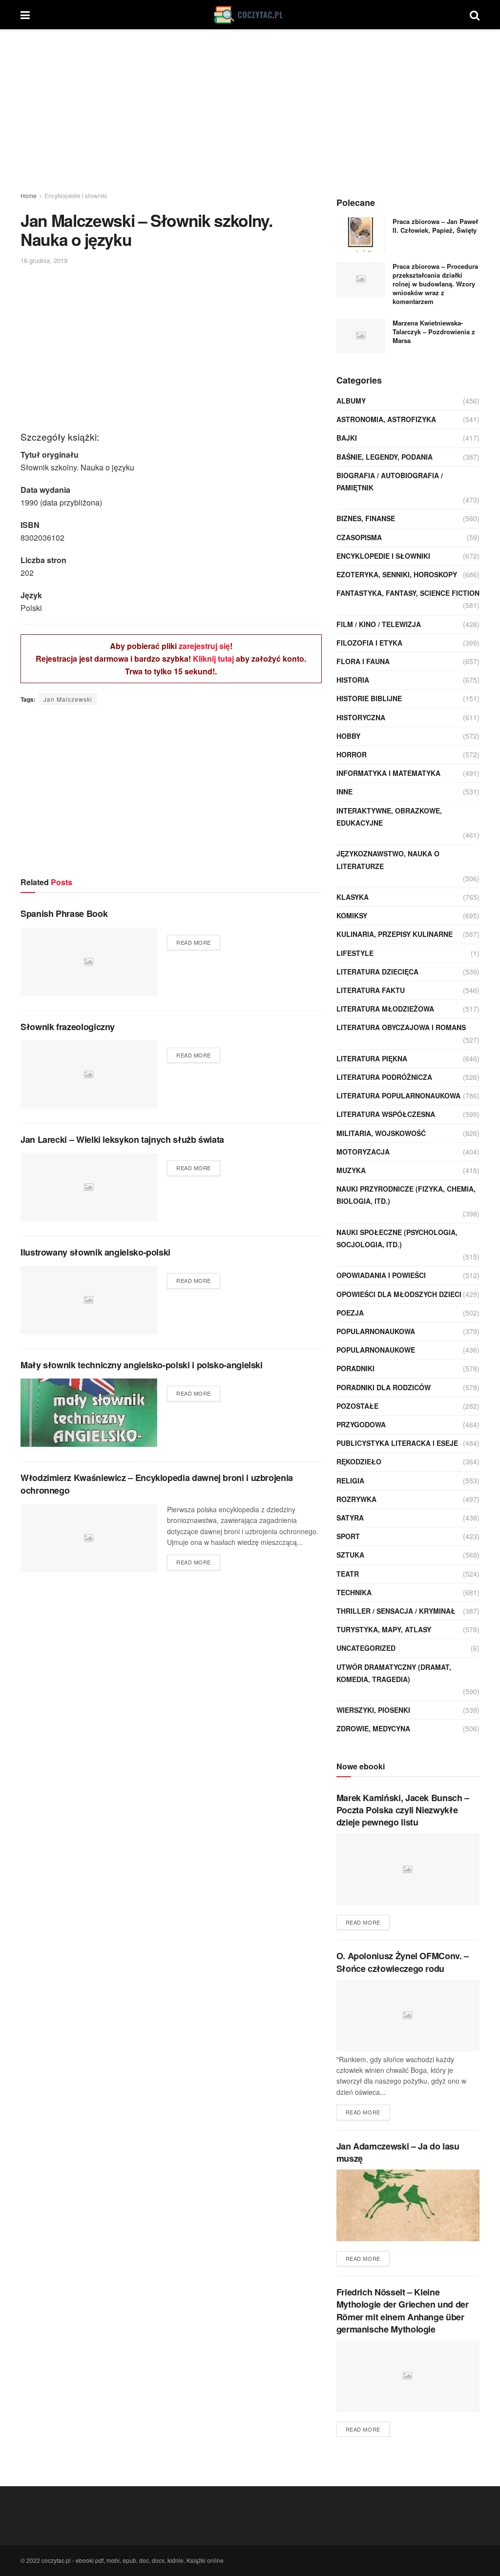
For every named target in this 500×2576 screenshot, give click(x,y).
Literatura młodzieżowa (385, 1009)
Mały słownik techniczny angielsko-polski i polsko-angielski (142, 1365)
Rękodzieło (359, 1461)
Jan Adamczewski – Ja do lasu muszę (398, 2152)
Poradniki (355, 1368)
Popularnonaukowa (376, 1331)
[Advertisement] (250, 112)
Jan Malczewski (68, 699)
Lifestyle (355, 953)
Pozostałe (357, 1406)
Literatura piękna (372, 1058)
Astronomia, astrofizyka (386, 419)
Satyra (350, 1518)
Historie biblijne (369, 698)
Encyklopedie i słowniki (76, 195)
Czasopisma (359, 537)
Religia (350, 1481)
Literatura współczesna (386, 1114)
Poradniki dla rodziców (384, 1387)
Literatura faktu (371, 990)
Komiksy (352, 915)
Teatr (348, 1574)
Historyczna (361, 717)
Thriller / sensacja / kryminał (396, 1611)
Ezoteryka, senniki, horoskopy (397, 574)
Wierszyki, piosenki (373, 1710)
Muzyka (351, 1170)
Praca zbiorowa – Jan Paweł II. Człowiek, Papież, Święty (435, 226)
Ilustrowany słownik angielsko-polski (95, 1252)
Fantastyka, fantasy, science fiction (408, 593)
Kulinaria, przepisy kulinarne (395, 934)
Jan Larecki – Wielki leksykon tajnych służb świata (122, 1139)
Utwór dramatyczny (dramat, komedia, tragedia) (394, 1673)
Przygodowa (361, 1424)
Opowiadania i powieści (381, 1275)
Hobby (348, 736)
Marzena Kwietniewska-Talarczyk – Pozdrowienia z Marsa (434, 332)
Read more (194, 942)
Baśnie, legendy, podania (385, 457)
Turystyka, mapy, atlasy (384, 1629)
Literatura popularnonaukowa (398, 1095)
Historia (353, 680)
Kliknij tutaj (213, 659)
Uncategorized (366, 1648)
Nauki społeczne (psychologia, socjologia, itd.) (397, 1238)
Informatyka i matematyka (388, 773)
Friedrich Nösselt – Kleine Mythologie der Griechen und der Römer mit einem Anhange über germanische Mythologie (403, 2311)
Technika (354, 1592)
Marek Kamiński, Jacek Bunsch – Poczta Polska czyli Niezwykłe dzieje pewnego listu (403, 1810)
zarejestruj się (204, 646)
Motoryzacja (363, 1152)
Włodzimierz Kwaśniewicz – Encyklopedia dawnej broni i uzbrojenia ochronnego (157, 1484)
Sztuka (350, 1555)
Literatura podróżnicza (384, 1077)
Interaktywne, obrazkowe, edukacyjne (389, 817)
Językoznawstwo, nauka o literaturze (388, 860)
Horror (352, 754)
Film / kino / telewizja (379, 624)
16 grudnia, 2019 (44, 260)
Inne (344, 791)
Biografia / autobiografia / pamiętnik (390, 481)
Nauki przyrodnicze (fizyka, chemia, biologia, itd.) (406, 1195)
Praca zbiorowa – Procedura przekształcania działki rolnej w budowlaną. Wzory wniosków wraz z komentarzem (435, 284)
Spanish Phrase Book (64, 913)
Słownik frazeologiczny (68, 1027)
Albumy (351, 401)
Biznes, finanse (366, 518)
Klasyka (353, 897)
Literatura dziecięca (377, 972)
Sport (348, 1536)
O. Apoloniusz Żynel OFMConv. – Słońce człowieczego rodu (403, 1962)
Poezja (350, 1313)
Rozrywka (356, 1499)
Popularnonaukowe (376, 1350)
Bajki (347, 438)
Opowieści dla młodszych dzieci (399, 1294)
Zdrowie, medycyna (373, 1728)
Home (29, 195)
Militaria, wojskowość (381, 1133)
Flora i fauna (363, 661)
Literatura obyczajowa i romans (401, 1027)
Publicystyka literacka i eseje (397, 1443)
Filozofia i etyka (369, 643)
